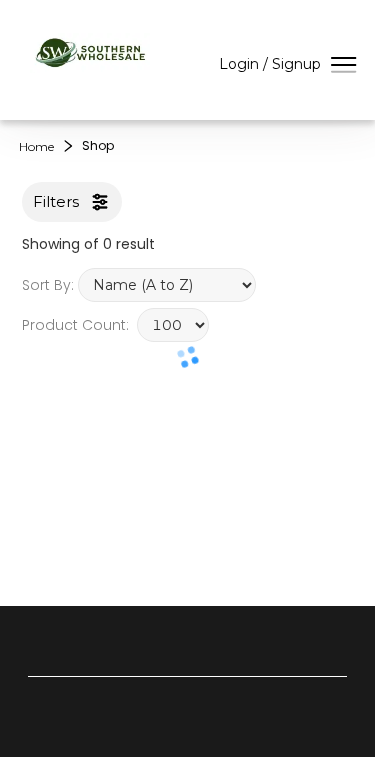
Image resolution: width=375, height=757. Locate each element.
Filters (56, 201)
